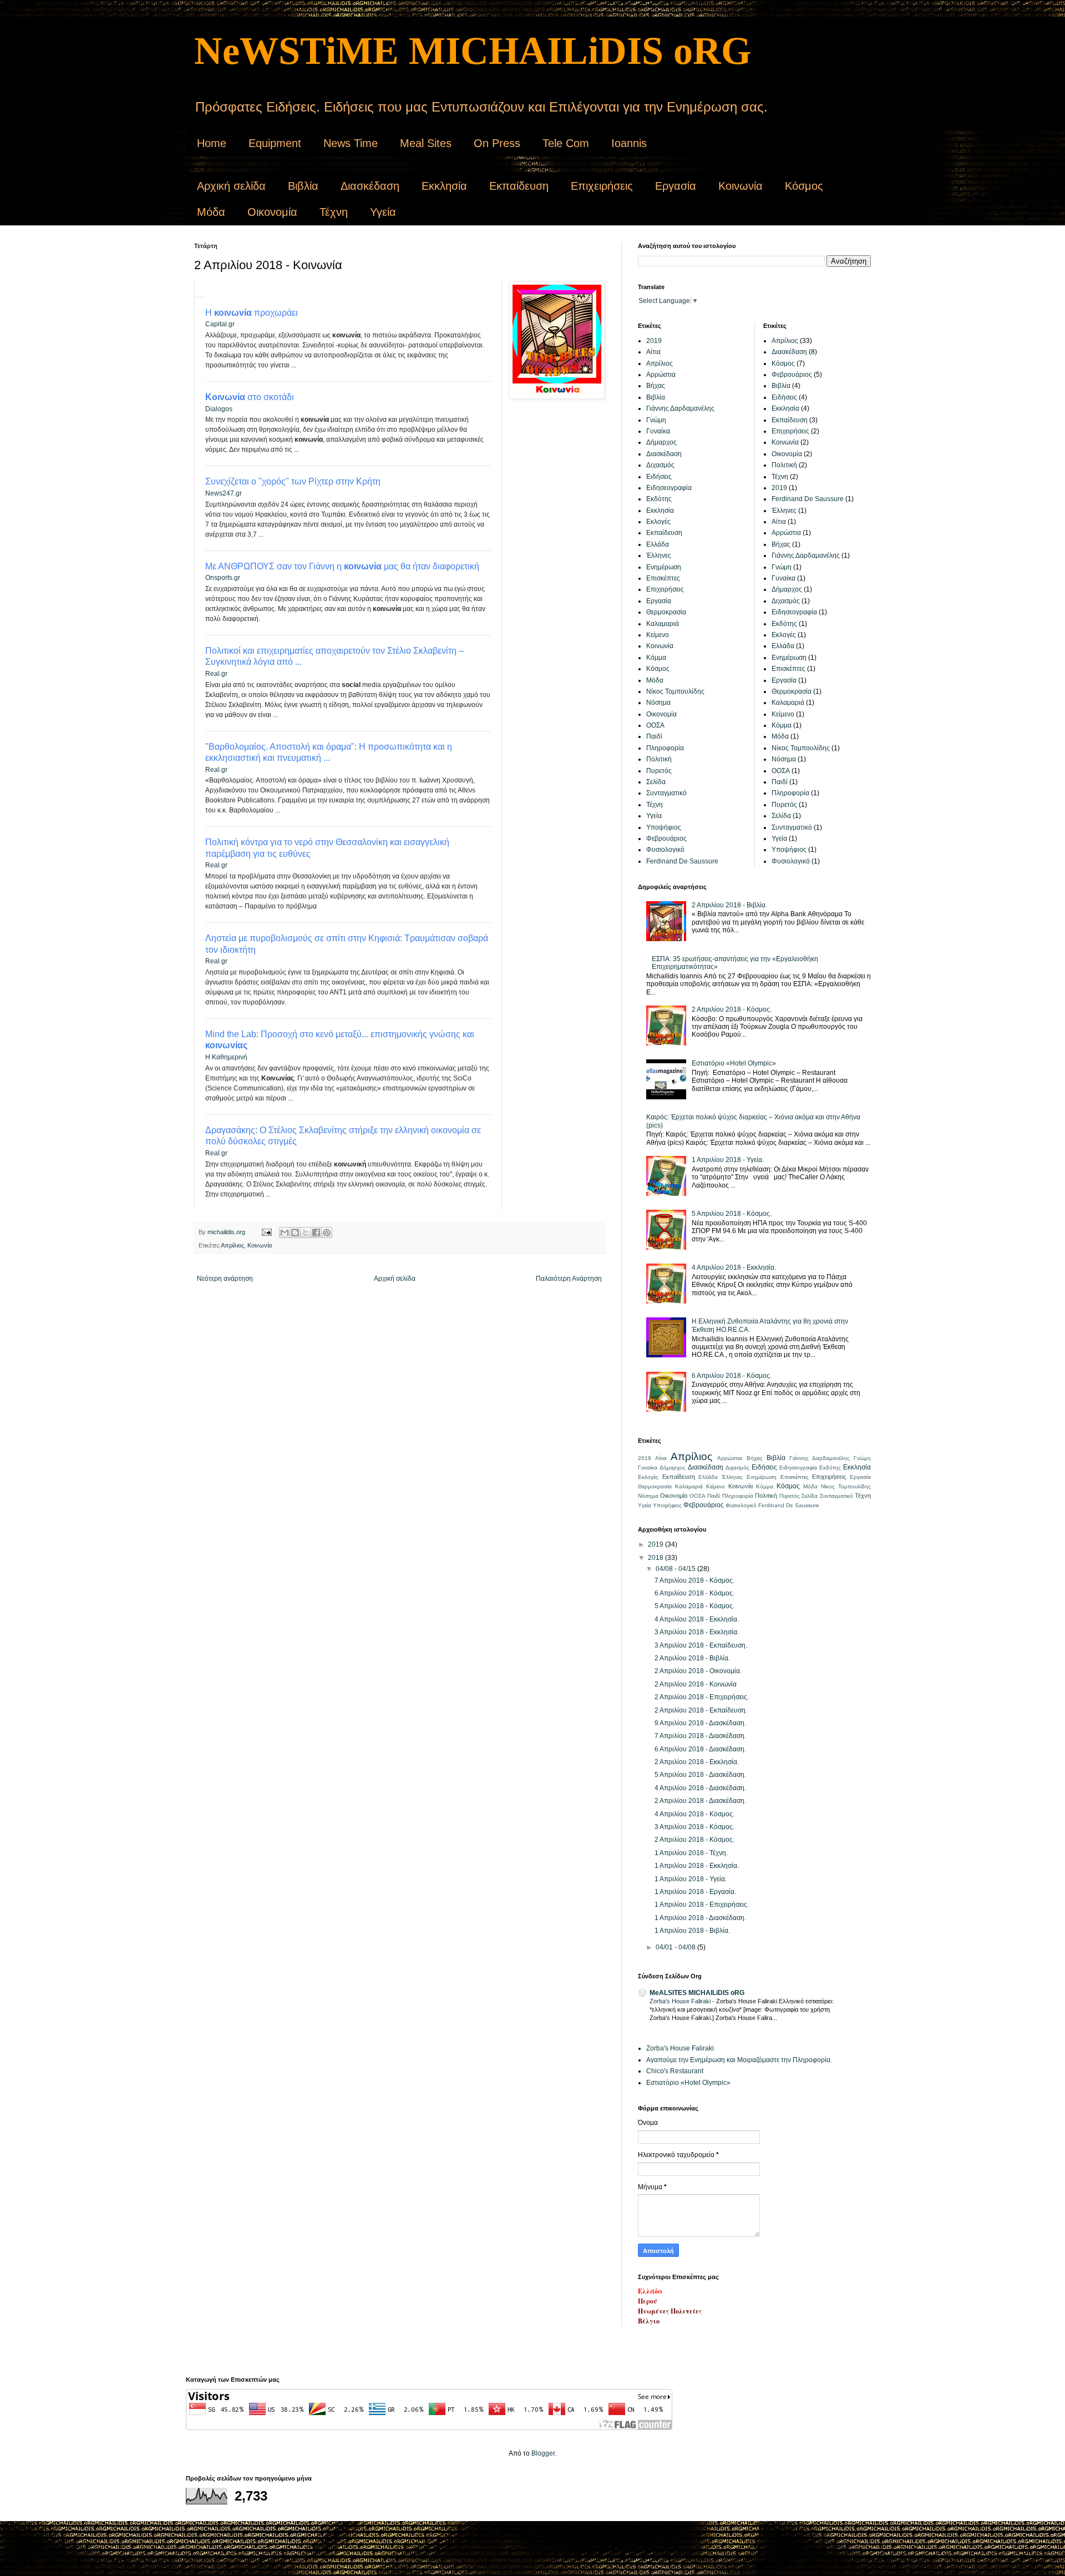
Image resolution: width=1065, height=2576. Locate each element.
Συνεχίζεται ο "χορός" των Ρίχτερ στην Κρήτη (293, 481)
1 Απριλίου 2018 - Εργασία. (695, 1892)
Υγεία (383, 212)
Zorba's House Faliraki (681, 2001)
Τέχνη (334, 212)
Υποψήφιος (664, 827)
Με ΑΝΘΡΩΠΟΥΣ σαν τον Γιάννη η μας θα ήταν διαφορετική (342, 566)
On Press (497, 143)
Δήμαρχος (661, 442)
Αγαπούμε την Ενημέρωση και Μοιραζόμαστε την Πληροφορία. (739, 2060)
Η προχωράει (252, 313)
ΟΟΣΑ (655, 725)
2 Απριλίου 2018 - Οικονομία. (698, 1671)
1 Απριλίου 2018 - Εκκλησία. (697, 1866)
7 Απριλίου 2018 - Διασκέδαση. (700, 1736)
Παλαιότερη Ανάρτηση (569, 1279)
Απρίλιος (232, 1245)
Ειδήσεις (659, 477)
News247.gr (224, 493)
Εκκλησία (444, 186)
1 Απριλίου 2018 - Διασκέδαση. (700, 1918)
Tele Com (566, 143)
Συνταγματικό (666, 793)
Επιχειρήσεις (602, 186)
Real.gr (216, 674)
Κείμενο (658, 635)
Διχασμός (660, 465)
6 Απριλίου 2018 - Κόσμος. (732, 1376)
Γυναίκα (658, 431)
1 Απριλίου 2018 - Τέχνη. (691, 1853)
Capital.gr (220, 324)
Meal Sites (426, 143)
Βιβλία (303, 186)
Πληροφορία (665, 748)
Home (212, 143)
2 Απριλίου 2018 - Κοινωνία (696, 1684)
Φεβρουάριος (666, 839)
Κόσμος (804, 186)
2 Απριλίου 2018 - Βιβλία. (729, 905)
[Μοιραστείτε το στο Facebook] (316, 1233)
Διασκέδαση (370, 186)
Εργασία (676, 186)
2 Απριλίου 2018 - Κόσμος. (732, 1009)
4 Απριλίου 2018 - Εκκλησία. (734, 1267)
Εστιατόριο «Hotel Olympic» (734, 1063)
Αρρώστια (661, 375)
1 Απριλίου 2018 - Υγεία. (728, 1160)
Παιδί (654, 736)
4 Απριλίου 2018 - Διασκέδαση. (700, 1788)
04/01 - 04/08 (676, 1947)
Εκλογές (658, 522)
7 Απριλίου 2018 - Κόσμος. (694, 1580)
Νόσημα (658, 703)
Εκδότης (659, 499)
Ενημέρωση (664, 567)
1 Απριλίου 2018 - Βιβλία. (692, 1931)
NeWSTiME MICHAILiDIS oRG (473, 51)
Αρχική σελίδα (231, 186)
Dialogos (219, 409)
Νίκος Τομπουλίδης (675, 691)
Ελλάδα (658, 544)
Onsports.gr (223, 578)
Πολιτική (659, 759)
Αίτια (653, 352)
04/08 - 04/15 (676, 1569)
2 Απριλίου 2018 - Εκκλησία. (697, 1762)
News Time (351, 143)
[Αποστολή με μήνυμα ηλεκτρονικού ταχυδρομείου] (285, 1233)
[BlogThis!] (295, 1233)
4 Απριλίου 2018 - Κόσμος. (694, 1814)
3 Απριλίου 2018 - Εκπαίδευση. (701, 1645)
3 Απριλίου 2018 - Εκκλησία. (697, 1632)
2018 (656, 1558)
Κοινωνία (741, 186)
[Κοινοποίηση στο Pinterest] (327, 1233)
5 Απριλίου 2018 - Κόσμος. (732, 1214)
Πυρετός (659, 771)
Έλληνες (659, 555)
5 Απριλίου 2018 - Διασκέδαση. (700, 1775)
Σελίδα (656, 782)
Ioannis (629, 143)
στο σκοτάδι (250, 397)
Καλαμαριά (663, 624)
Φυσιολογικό (665, 850)
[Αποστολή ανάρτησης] (266, 1232)
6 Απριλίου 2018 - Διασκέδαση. (700, 1749)
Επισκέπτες (663, 578)
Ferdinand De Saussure (682, 861)
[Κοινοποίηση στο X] (306, 1233)
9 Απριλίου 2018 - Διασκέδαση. (700, 1723)
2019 (654, 341)
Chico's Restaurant (675, 2071)
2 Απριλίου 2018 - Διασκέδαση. (700, 1801)
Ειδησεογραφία (669, 488)
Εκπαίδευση (519, 186)
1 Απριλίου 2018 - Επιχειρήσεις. (702, 1905)
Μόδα (211, 212)
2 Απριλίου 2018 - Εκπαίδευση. (701, 1710)
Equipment (275, 143)
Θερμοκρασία (666, 612)
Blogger (543, 2453)
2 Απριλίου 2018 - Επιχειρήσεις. (702, 1697)
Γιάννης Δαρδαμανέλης (680, 408)
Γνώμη (656, 420)
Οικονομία (272, 212)
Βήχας (656, 386)
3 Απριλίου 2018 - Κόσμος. (694, 1827)
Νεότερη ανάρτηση (225, 1279)
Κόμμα (656, 658)
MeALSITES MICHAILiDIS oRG (697, 1993)
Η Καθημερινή (226, 1057)
